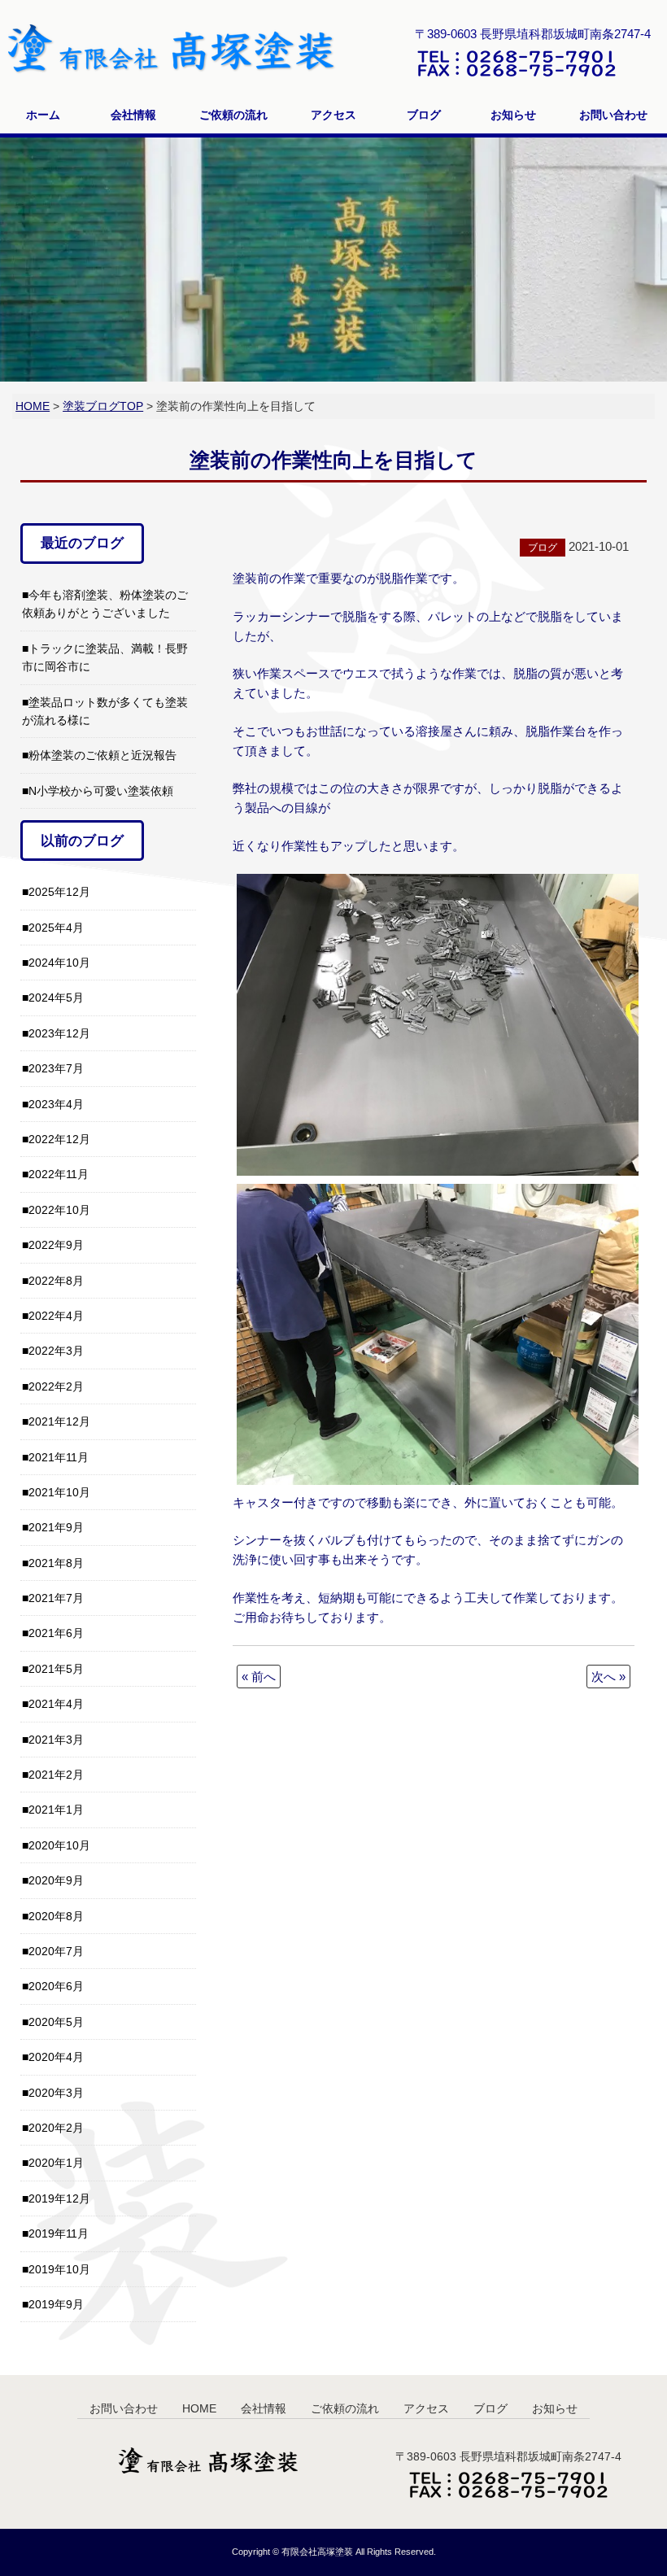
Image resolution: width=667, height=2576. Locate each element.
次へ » (608, 1677)
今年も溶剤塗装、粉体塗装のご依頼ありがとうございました (105, 604)
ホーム (43, 115)
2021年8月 (56, 1563)
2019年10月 (59, 2269)
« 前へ (259, 1677)
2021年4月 (56, 1704)
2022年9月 (56, 1245)
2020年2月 (56, 2128)
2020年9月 (56, 1880)
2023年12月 (59, 1033)
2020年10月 (59, 1845)
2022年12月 (59, 1139)
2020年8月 (56, 1916)
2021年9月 (56, 1527)
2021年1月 (56, 1810)
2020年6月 (56, 1986)
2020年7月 (56, 1951)
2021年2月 (56, 1775)
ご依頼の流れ (233, 115)
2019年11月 (59, 2233)
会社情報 (133, 115)
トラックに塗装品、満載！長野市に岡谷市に (105, 657)
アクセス (333, 115)
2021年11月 (59, 1457)
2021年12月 (59, 1421)
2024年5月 (56, 998)
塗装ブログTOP (103, 406)
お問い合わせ (613, 115)
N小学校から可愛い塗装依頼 (101, 791)
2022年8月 (56, 1281)
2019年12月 (59, 2198)
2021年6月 (56, 1633)
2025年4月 (56, 928)
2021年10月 (59, 1492)
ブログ (424, 115)
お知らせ (513, 115)
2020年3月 (56, 2093)
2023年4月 (56, 1104)
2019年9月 (56, 2304)
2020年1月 (56, 2163)
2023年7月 (56, 1068)
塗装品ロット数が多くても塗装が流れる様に (105, 711)
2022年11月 (59, 1174)
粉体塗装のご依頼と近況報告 (102, 755)
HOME (33, 406)
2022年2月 (56, 1386)
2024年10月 (59, 963)
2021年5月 (56, 1669)
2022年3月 (56, 1351)
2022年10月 (59, 1210)
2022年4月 (56, 1316)
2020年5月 (56, 2022)
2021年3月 (56, 1740)
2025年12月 (59, 892)
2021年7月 (56, 1598)
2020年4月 (56, 2057)
